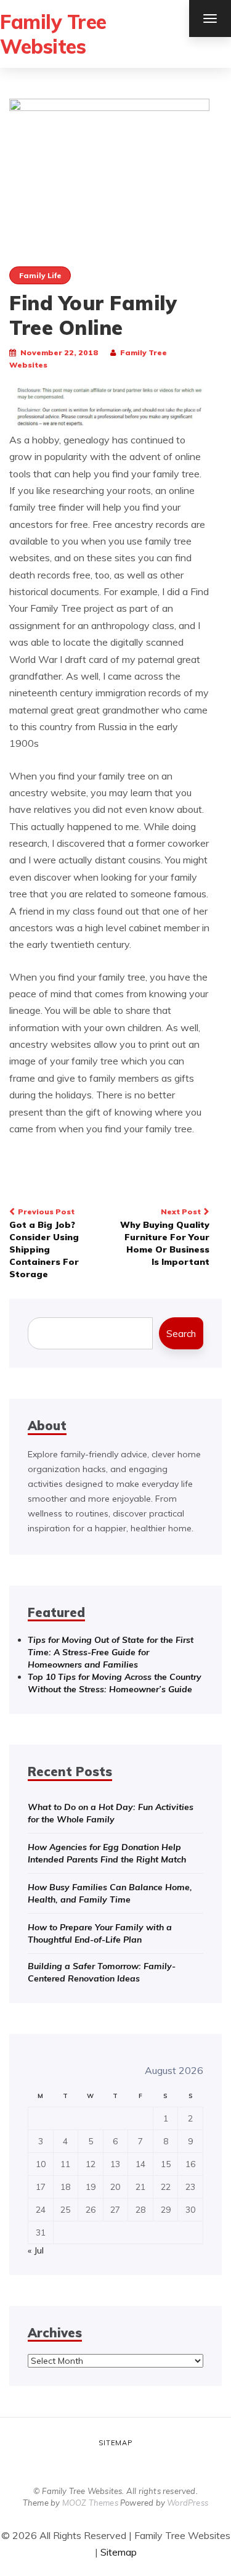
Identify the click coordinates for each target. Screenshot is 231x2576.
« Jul (36, 2250)
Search (181, 1334)
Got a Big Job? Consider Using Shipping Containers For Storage (44, 1243)
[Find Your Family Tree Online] (109, 165)
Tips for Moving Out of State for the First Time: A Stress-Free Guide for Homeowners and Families (111, 1652)
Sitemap (115, 2443)
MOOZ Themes (90, 2503)
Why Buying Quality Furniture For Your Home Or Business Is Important (165, 1237)
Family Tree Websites (53, 34)
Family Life (40, 275)
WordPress (188, 2503)
